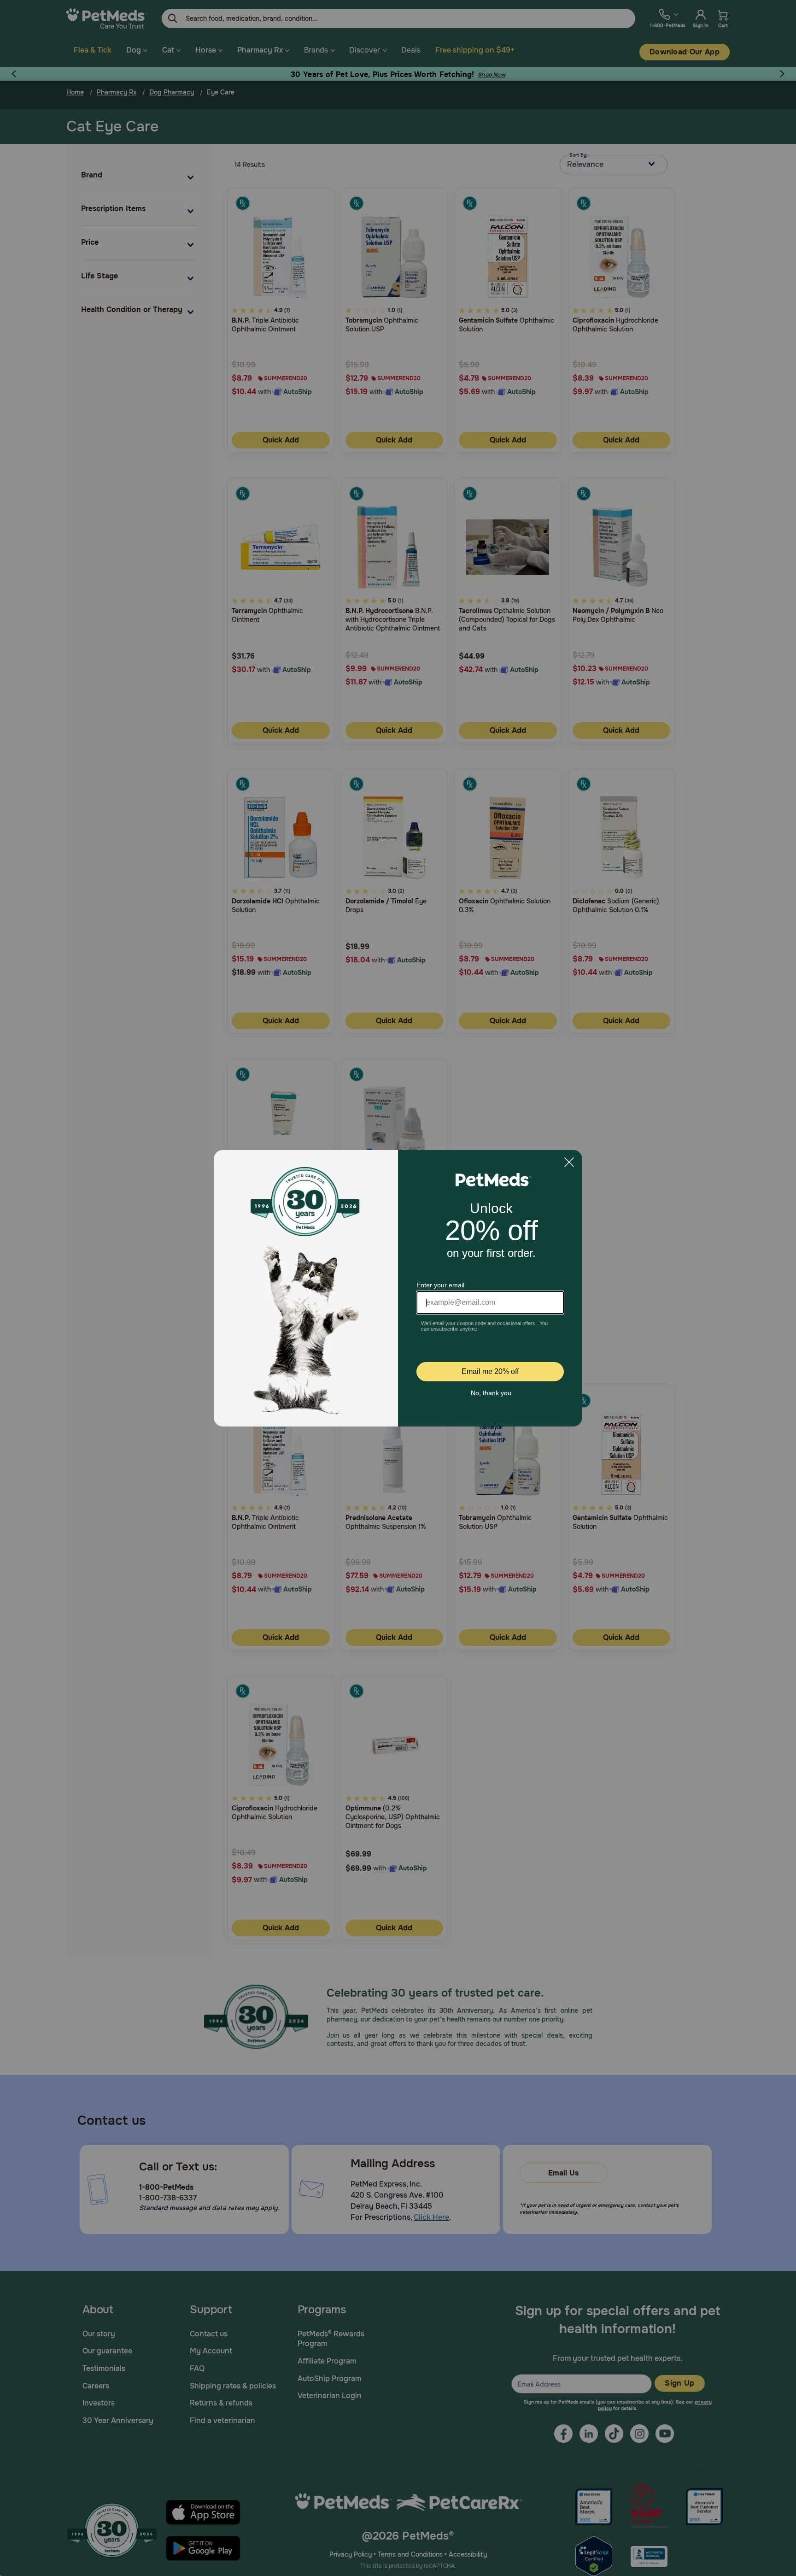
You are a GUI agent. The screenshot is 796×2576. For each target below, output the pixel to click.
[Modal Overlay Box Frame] (398, 1288)
